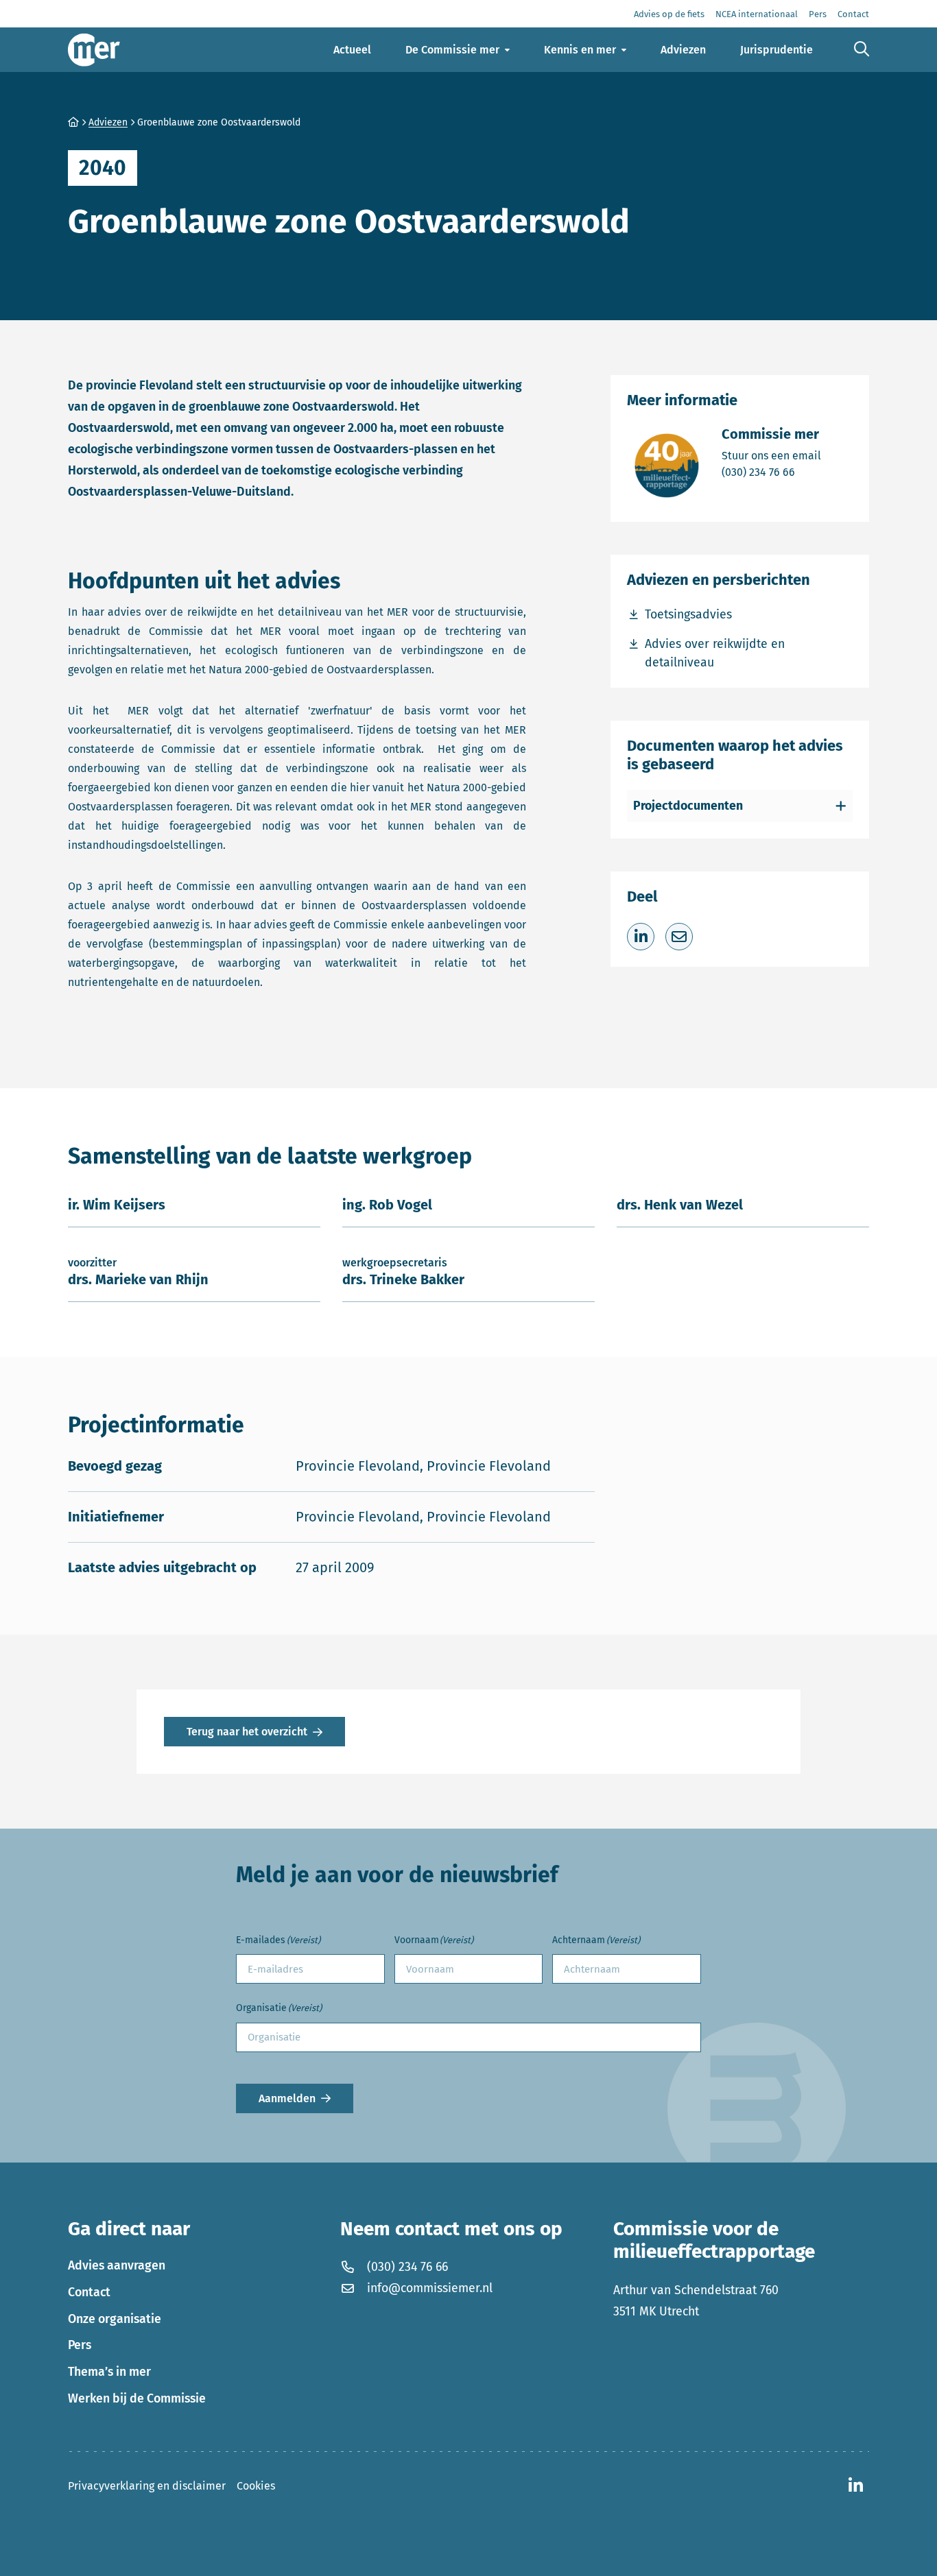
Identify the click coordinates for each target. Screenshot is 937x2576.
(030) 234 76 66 (771, 472)
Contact (89, 2292)
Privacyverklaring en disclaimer (147, 2486)
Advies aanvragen (117, 2265)
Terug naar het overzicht (247, 1732)
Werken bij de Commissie (137, 2398)
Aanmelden (287, 2098)
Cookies (256, 2486)
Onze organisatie (115, 2319)
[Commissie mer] (94, 50)
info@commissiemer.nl (430, 2288)
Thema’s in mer (109, 2372)
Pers (80, 2345)
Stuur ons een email (771, 455)
